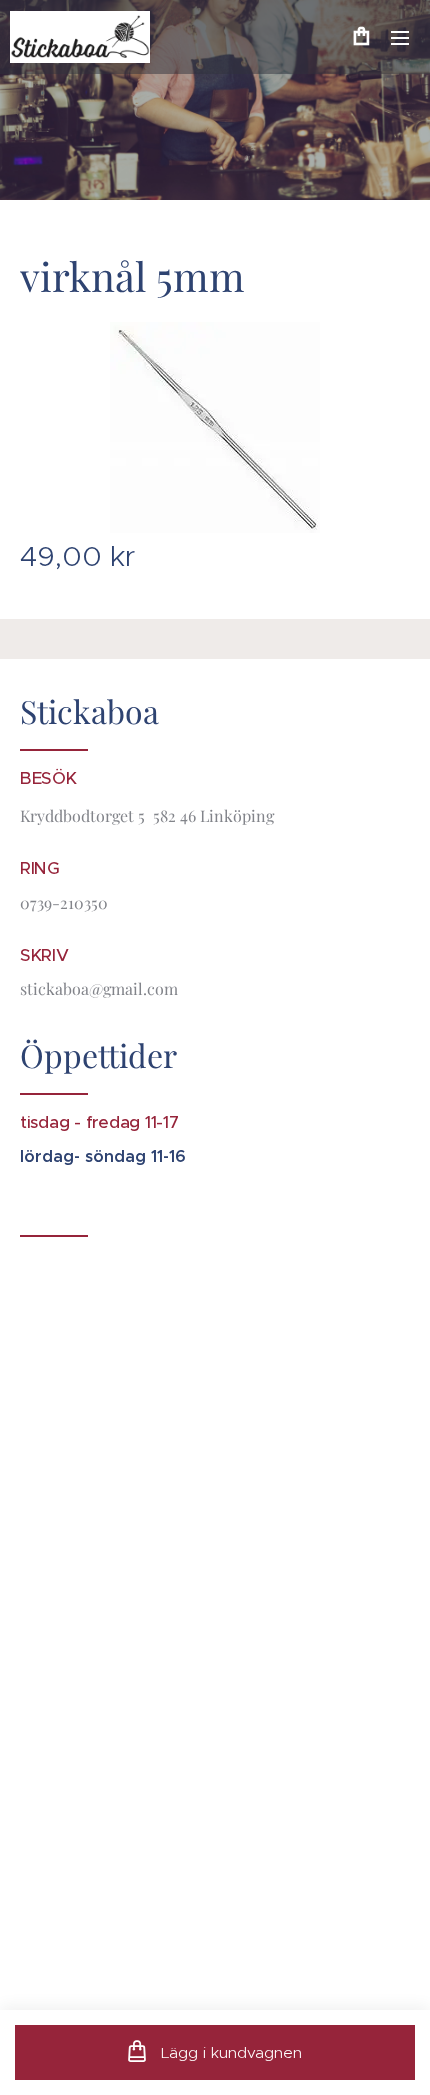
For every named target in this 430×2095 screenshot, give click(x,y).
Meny (400, 37)
